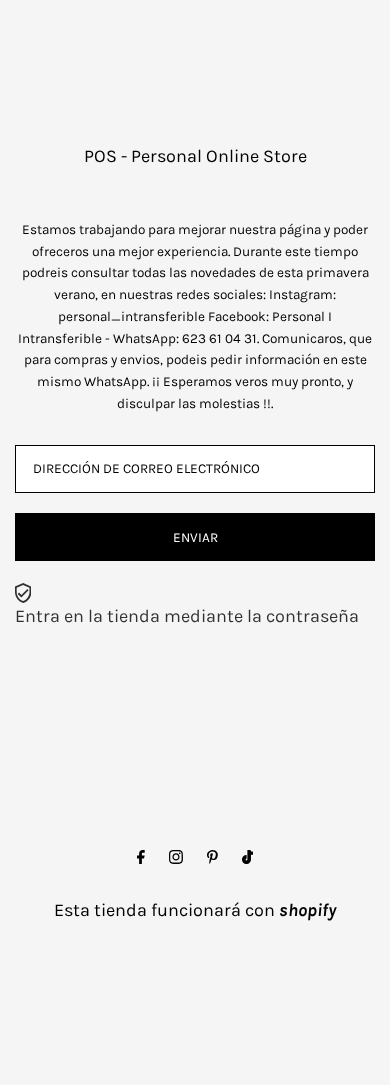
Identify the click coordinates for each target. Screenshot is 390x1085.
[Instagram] (176, 858)
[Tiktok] (247, 858)
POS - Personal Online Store (195, 156)
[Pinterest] (212, 858)
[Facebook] (141, 858)
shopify (307, 910)
